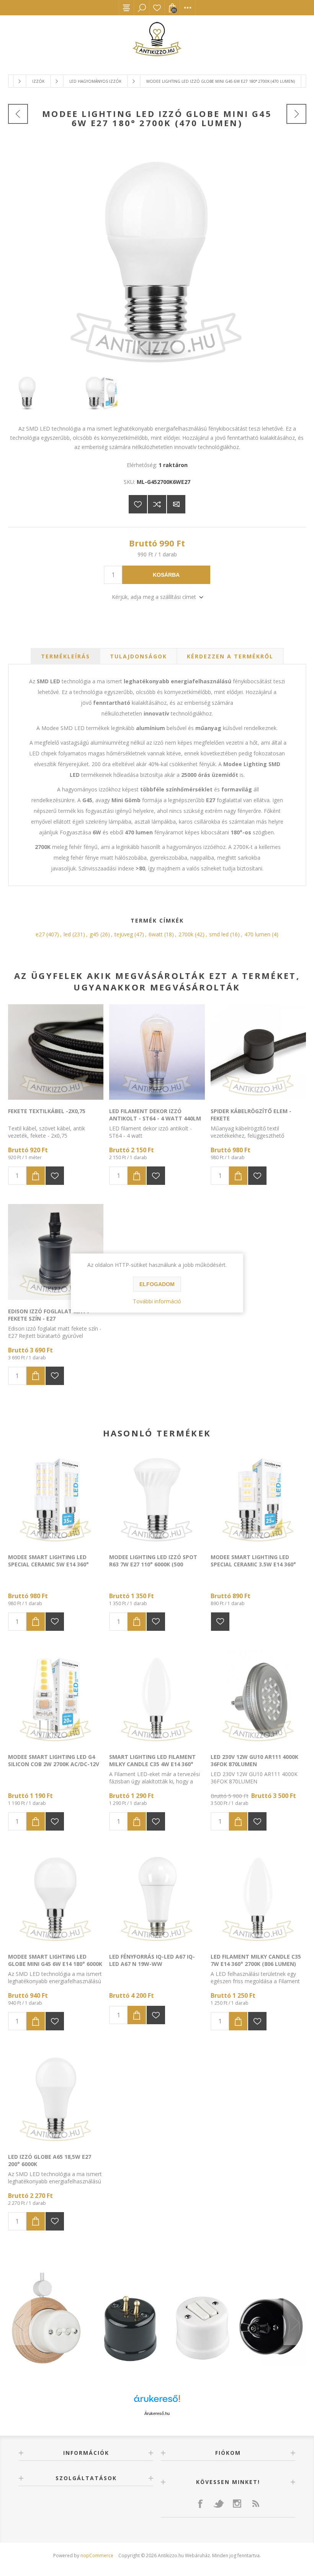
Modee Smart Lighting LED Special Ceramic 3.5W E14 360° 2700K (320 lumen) (253, 1564)
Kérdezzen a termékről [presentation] (230, 656)
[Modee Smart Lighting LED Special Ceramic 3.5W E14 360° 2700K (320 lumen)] (258, 1498)
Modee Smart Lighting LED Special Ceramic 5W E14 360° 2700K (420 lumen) (48, 1564)
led (67, 934)
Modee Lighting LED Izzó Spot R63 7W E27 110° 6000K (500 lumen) (153, 1564)
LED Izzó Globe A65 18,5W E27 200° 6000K (50, 2160)
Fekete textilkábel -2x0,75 (47, 1111)
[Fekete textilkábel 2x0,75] (56, 1052)
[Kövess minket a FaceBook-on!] (200, 2504)
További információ (157, 1301)
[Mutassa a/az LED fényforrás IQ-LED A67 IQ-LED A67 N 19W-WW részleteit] (157, 1897)
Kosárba (166, 575)
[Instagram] (237, 2504)
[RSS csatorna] (255, 2504)
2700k (186, 934)
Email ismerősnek (176, 504)
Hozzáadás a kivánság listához (55, 1176)
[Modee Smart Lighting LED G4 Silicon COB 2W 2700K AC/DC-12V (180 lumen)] (56, 1698)
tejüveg (124, 934)
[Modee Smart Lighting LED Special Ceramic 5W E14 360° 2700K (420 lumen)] (56, 1498)
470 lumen (257, 934)
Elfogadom (157, 1284)
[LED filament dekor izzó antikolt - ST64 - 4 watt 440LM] (157, 1052)
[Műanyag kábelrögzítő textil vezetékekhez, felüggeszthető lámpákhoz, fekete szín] (258, 1052)
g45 (94, 934)
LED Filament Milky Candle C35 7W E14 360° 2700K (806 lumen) (256, 1960)
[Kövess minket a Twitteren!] (219, 2504)
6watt (156, 934)
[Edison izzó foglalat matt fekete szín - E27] (56, 1252)
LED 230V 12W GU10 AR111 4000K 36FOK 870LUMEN (254, 1760)
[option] (157, 2323)
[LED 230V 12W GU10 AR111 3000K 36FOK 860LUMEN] (258, 1698)
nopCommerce (97, 2555)
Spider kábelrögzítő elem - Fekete (251, 1115)
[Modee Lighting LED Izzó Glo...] (18, 114)
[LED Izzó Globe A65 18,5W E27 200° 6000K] (56, 2097)
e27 (40, 934)
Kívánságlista (157, 8)
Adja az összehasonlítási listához (157, 504)
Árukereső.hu (157, 2413)
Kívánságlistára (138, 504)
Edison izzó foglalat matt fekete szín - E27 (49, 1315)
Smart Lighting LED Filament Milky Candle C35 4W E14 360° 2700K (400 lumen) (152, 1764)
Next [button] (295, 2322)
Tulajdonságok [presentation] (138, 656)
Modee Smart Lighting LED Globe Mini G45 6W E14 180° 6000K (55, 1960)
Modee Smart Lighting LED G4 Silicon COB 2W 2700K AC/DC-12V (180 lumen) (54, 1764)
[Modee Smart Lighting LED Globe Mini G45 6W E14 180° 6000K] (56, 1897)
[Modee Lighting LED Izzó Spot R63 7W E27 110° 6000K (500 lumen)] (157, 1498)
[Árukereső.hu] (157, 2402)
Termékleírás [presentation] (65, 656)
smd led (219, 934)
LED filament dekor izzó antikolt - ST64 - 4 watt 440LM (155, 1115)
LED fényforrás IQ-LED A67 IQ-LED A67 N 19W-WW (152, 1960)
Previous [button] (20, 2322)
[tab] (65, 656)
